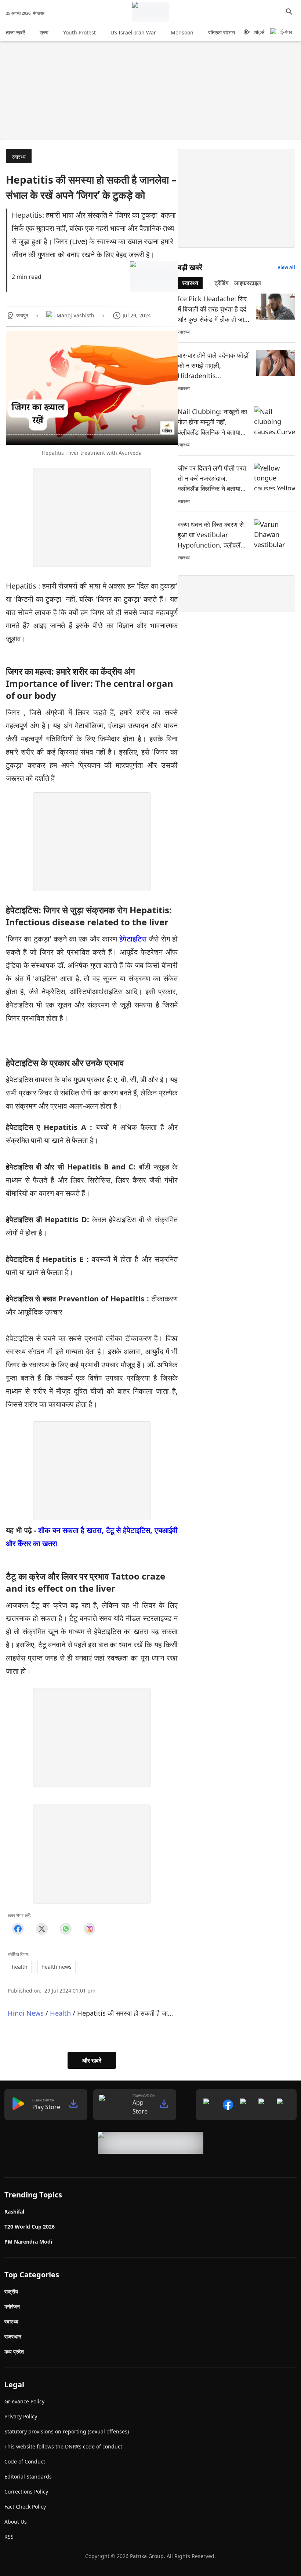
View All (286, 267)
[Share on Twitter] (42, 1929)
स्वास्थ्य (19, 157)
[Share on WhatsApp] (66, 1929)
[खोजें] (289, 12)
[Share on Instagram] (89, 1929)
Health (60, 2013)
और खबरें (92, 2060)
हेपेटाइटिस (133, 939)
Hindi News (26, 2013)
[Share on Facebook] (18, 1929)
